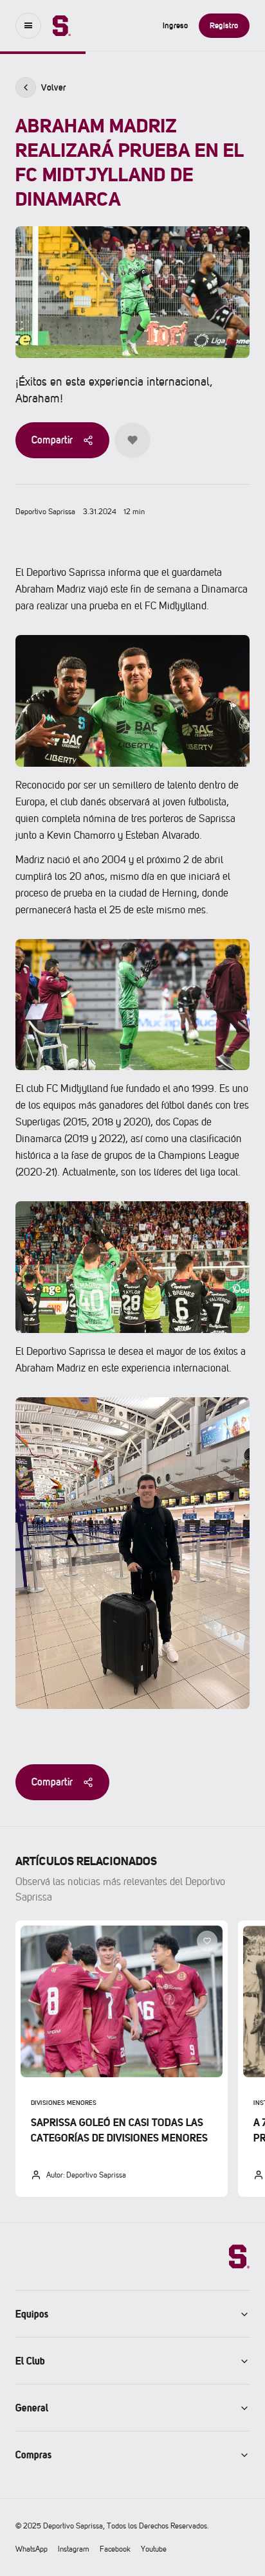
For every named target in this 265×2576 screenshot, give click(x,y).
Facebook (115, 2549)
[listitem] (122, 2059)
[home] (55, 26)
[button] (28, 26)
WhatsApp (32, 2549)
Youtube (154, 2549)
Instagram (74, 2549)
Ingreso (176, 25)
